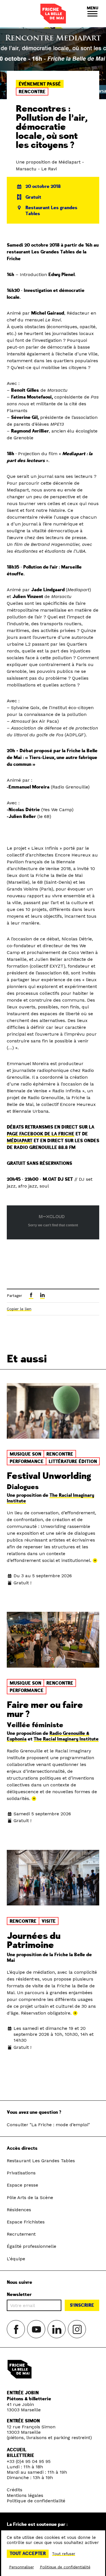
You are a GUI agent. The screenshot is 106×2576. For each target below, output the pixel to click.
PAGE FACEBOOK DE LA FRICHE (41, 1134)
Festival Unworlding (49, 1476)
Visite (49, 1921)
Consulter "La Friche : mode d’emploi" (48, 2125)
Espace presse (22, 2185)
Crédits (15, 2490)
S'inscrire (82, 2305)
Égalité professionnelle (32, 2246)
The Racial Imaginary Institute (66, 1739)
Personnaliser (21, 2567)
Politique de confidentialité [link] (65, 2567)
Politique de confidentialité (36, 2501)
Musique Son (25, 1454)
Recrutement (21, 2234)
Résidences (19, 2210)
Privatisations (21, 2173)
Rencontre (32, 92)
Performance (27, 1462)
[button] (92, 14)
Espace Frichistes (26, 2222)
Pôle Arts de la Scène (30, 2197)
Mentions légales (25, 2495)
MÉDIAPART (20, 1141)
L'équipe (16, 2259)
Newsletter (19, 2295)
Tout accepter (28, 2554)
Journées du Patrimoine (34, 1941)
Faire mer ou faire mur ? (45, 1710)
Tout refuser (64, 2554)
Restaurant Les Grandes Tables (41, 2161)
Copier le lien (19, 1309)
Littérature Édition (73, 1462)
